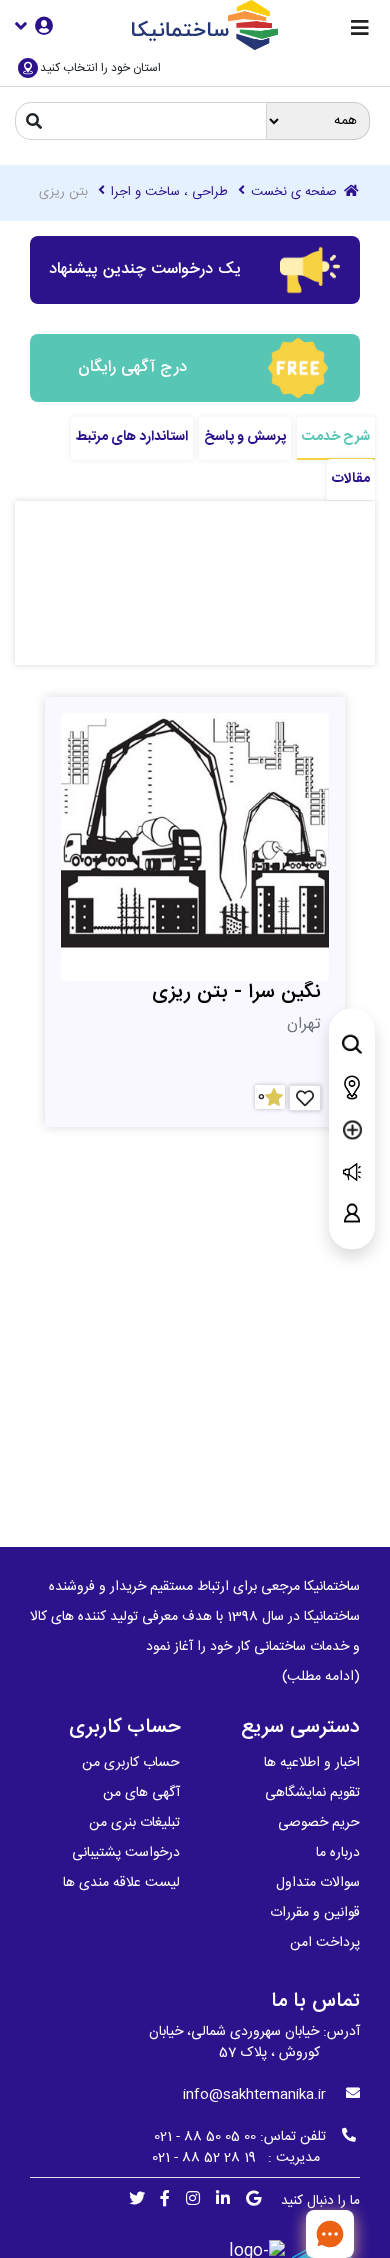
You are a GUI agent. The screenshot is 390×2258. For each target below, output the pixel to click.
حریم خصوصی (319, 1823)
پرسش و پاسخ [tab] (245, 437)
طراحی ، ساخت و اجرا (169, 193)
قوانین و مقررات (315, 1913)
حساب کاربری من (131, 1763)
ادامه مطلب (321, 1677)
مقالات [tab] (351, 479)
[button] (34, 25)
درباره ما (338, 1853)
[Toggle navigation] (360, 29)
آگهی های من (141, 1793)
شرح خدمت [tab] (336, 437)
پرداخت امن (325, 1943)
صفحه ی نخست (296, 193)
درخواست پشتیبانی (126, 1853)
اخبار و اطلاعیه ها (312, 1763)
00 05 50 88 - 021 (205, 2137)
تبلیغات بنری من (134, 1823)
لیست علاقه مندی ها (121, 1883)
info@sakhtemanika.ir (254, 2095)
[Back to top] (265, 2233)
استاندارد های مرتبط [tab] (132, 437)
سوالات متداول (318, 1883)
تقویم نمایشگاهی (312, 1793)
